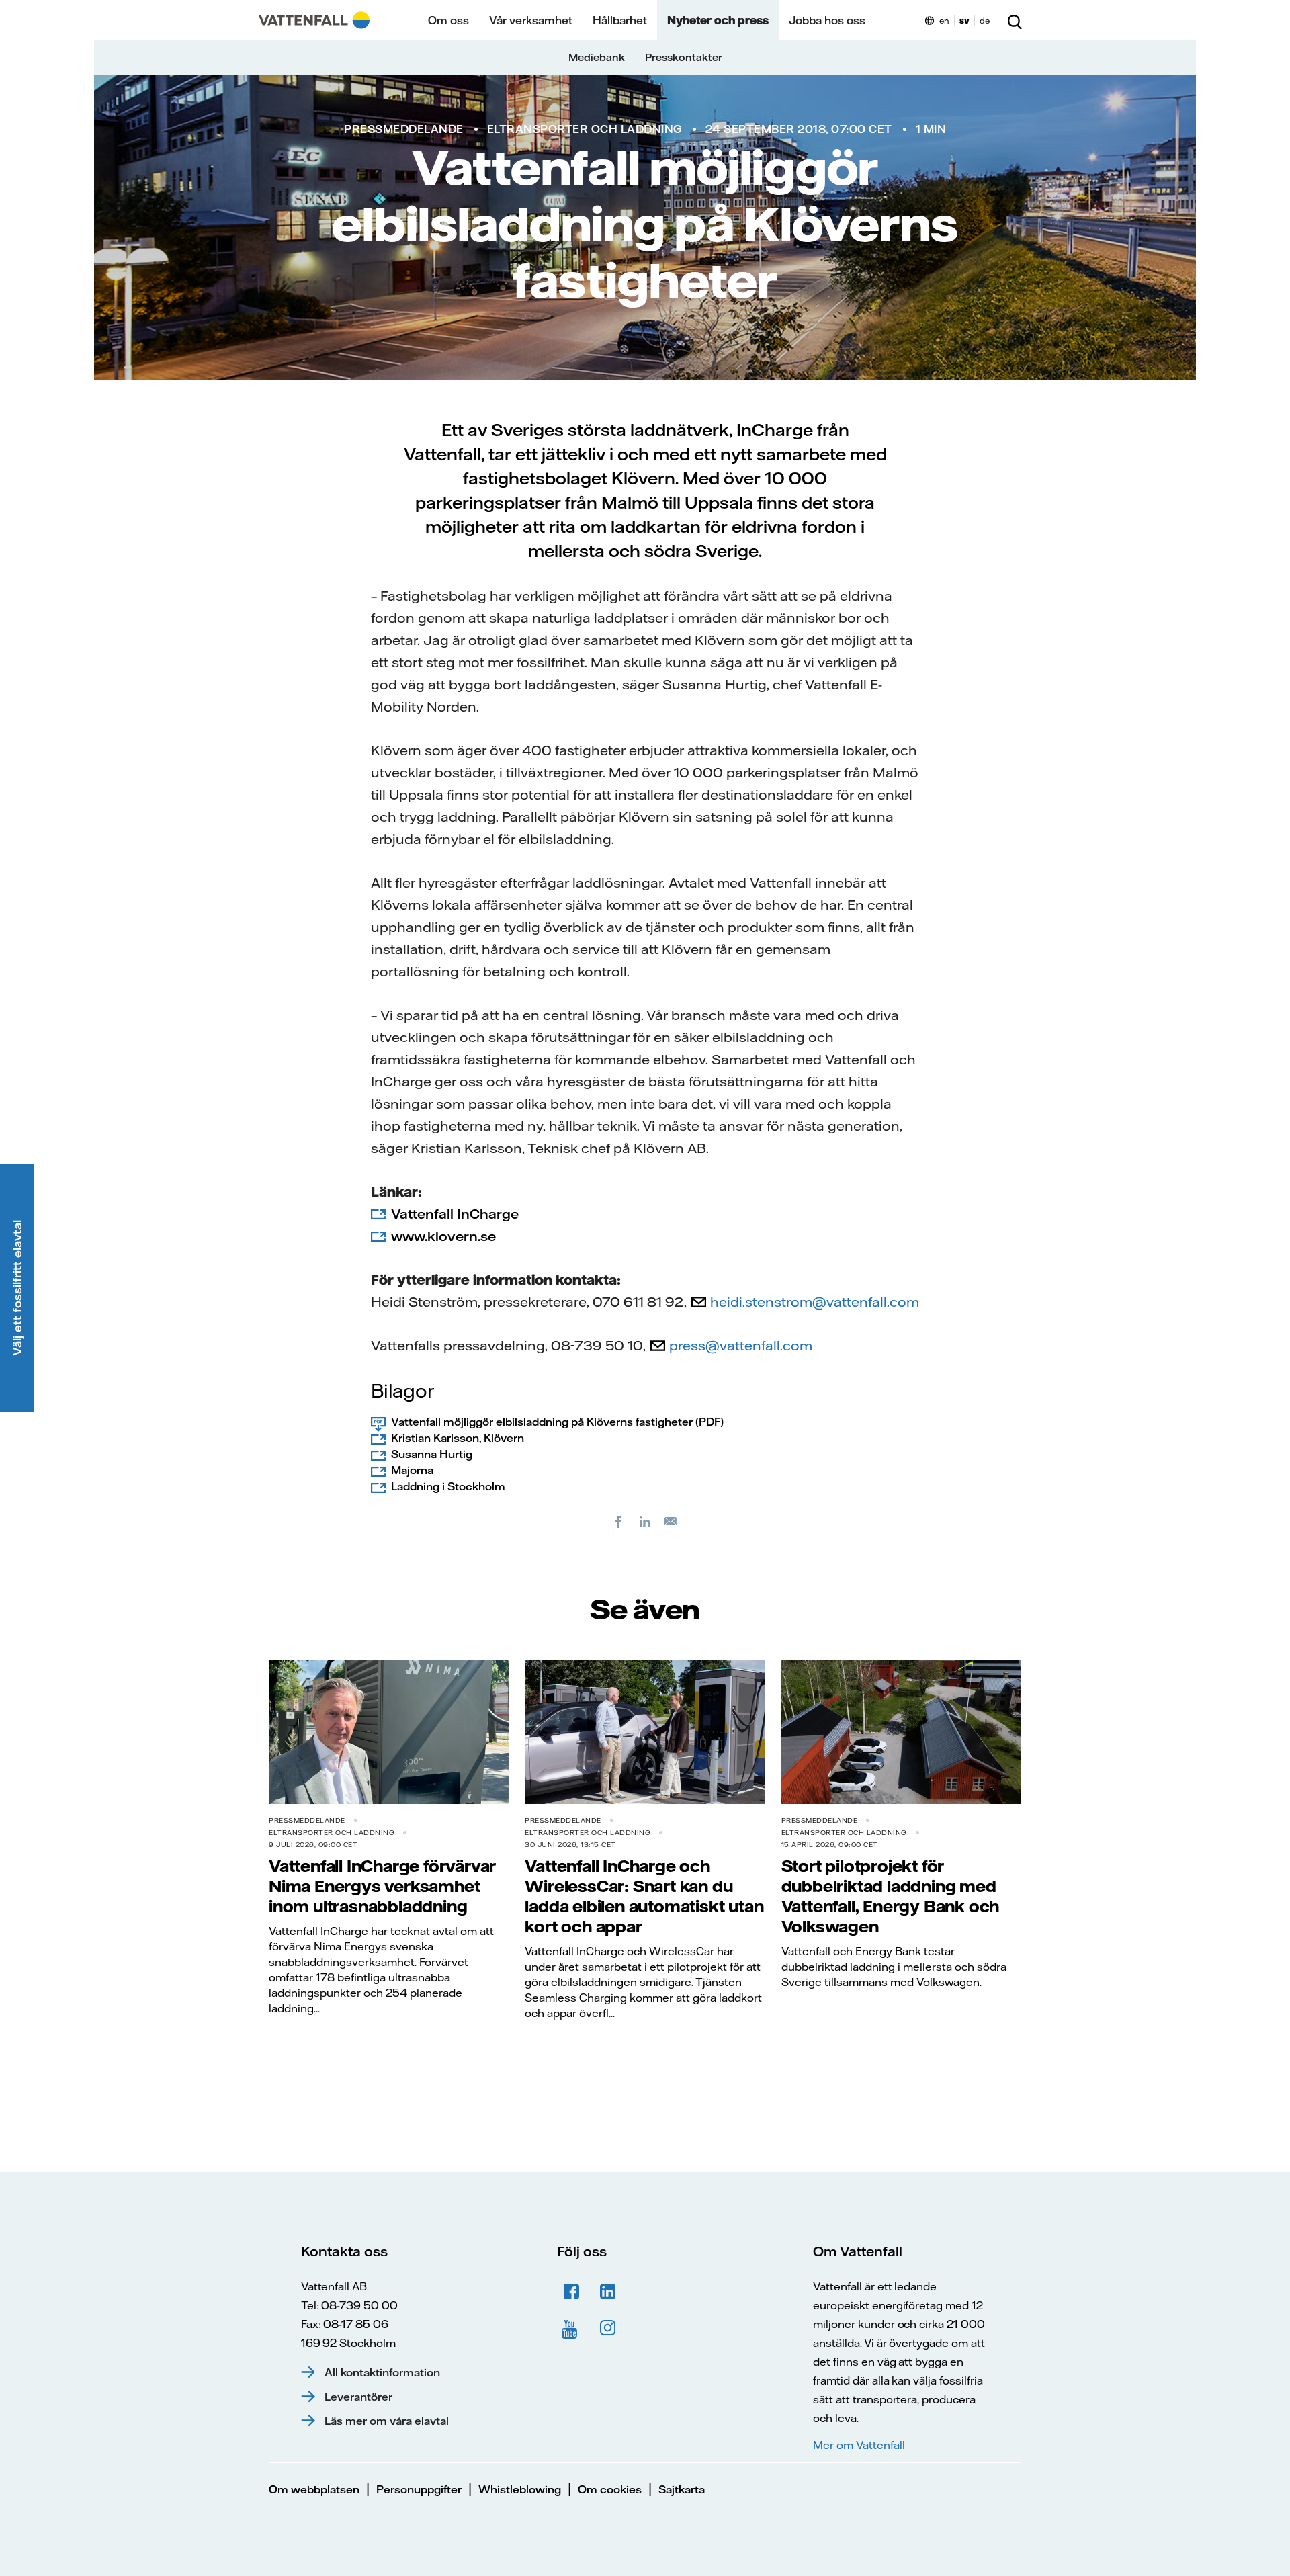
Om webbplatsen (314, 2489)
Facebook (572, 2292)
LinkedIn (608, 2292)
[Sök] (1015, 20)
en (944, 20)
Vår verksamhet (531, 20)
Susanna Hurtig (432, 1454)
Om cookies (610, 2489)
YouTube (572, 2328)
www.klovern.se (443, 1236)
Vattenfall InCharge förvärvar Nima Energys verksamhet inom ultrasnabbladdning (382, 1886)
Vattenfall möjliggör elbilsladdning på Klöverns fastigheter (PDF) (557, 1422)
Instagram (608, 2328)
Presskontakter (684, 57)
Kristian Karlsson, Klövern (458, 1438)
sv (964, 20)
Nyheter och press (718, 20)
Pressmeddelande (404, 129)
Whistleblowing (520, 2489)
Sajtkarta (682, 2489)
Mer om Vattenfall (859, 2445)
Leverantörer (358, 2397)
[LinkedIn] (645, 1521)
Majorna (412, 1470)
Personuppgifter (419, 2489)
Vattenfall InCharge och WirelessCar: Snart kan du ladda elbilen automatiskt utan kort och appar (644, 1896)
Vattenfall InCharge (455, 1214)
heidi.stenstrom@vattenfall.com (815, 1302)
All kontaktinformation (382, 2372)
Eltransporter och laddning (585, 129)
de (985, 20)
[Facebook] (619, 1521)
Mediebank (597, 57)
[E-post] (671, 1521)
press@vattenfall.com (741, 1345)
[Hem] (314, 20)
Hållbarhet (620, 20)
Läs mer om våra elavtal (387, 2421)
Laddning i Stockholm (448, 1486)
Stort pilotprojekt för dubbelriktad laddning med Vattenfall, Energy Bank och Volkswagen (891, 1896)
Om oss (448, 20)
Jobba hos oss (827, 20)
